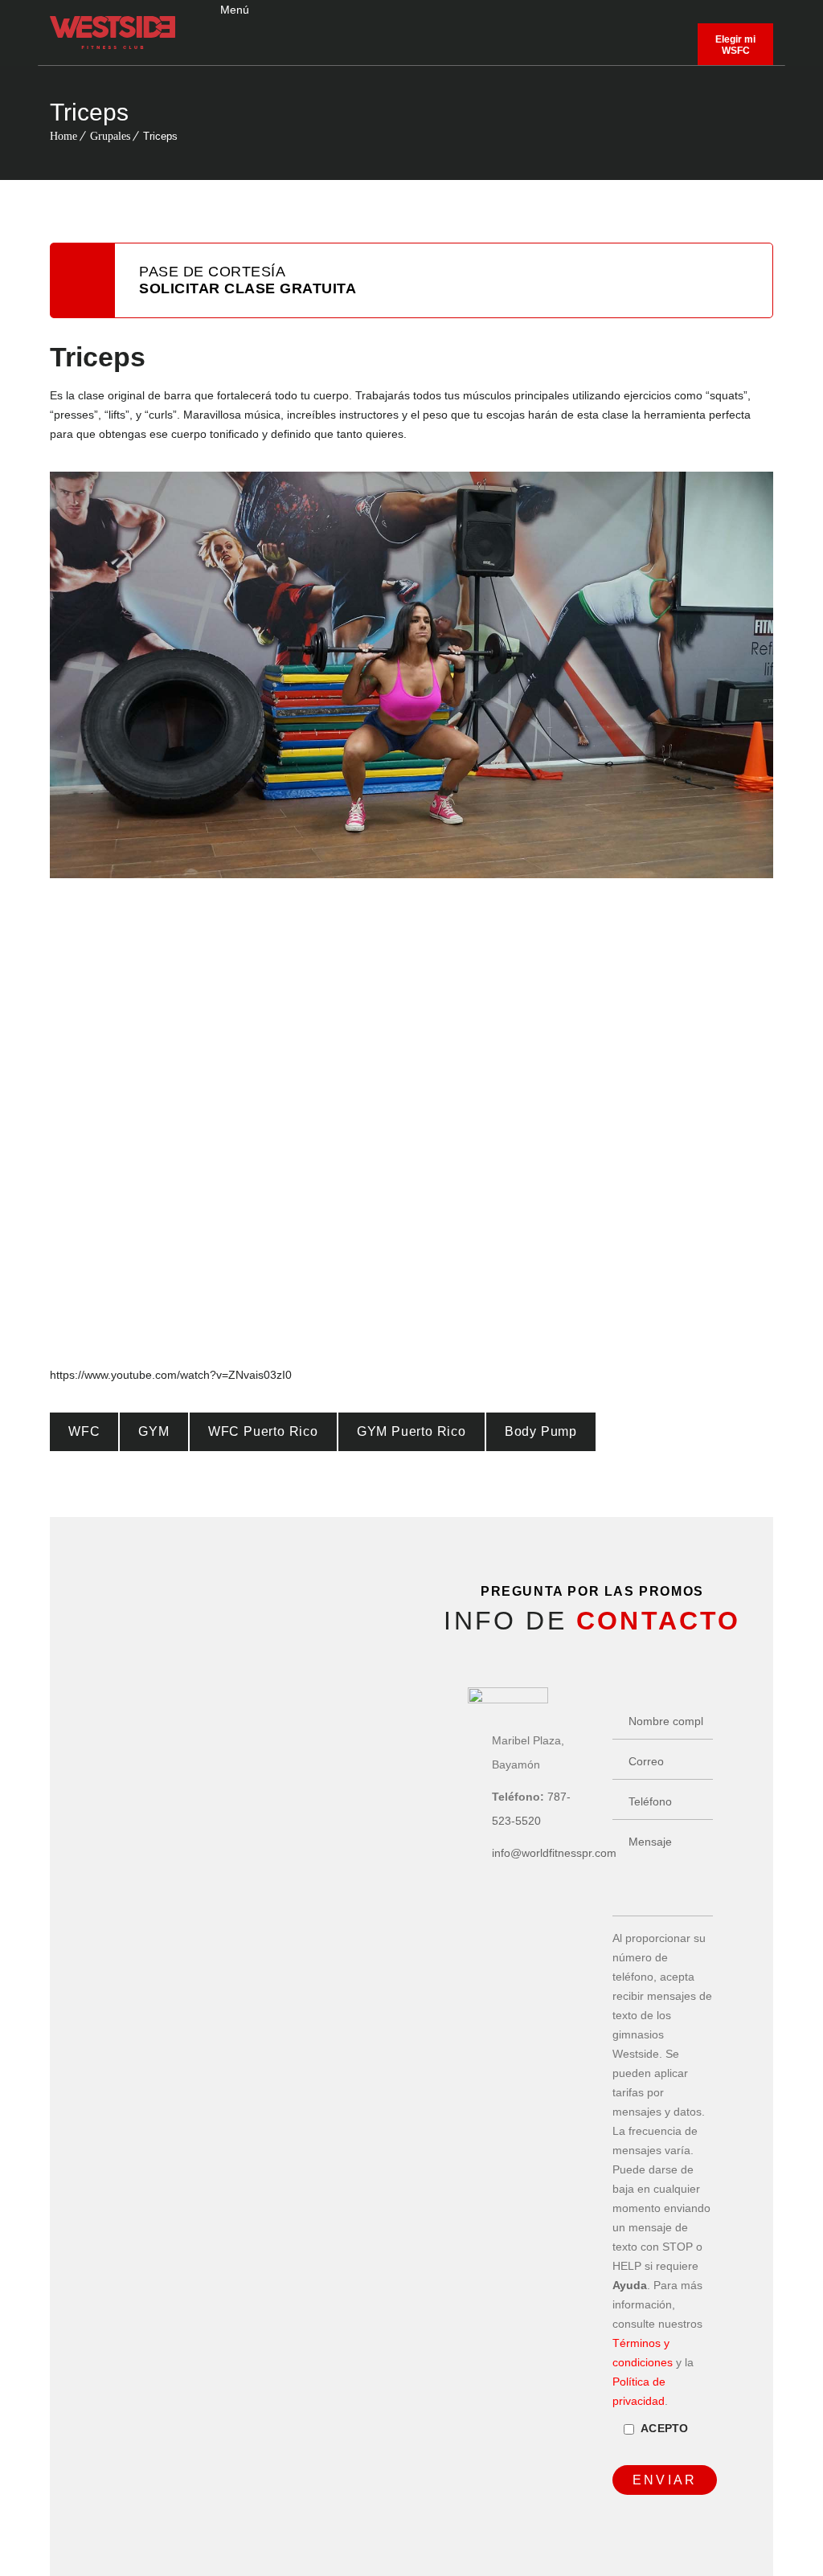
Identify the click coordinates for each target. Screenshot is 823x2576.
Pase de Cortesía (248, 280)
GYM (154, 1431)
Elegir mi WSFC (735, 45)
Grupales (110, 136)
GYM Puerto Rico (411, 1431)
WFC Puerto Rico (263, 1431)
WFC (84, 1431)
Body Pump (541, 1431)
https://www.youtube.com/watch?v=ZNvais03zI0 (171, 1375)
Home (63, 136)
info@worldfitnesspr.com (554, 1853)
